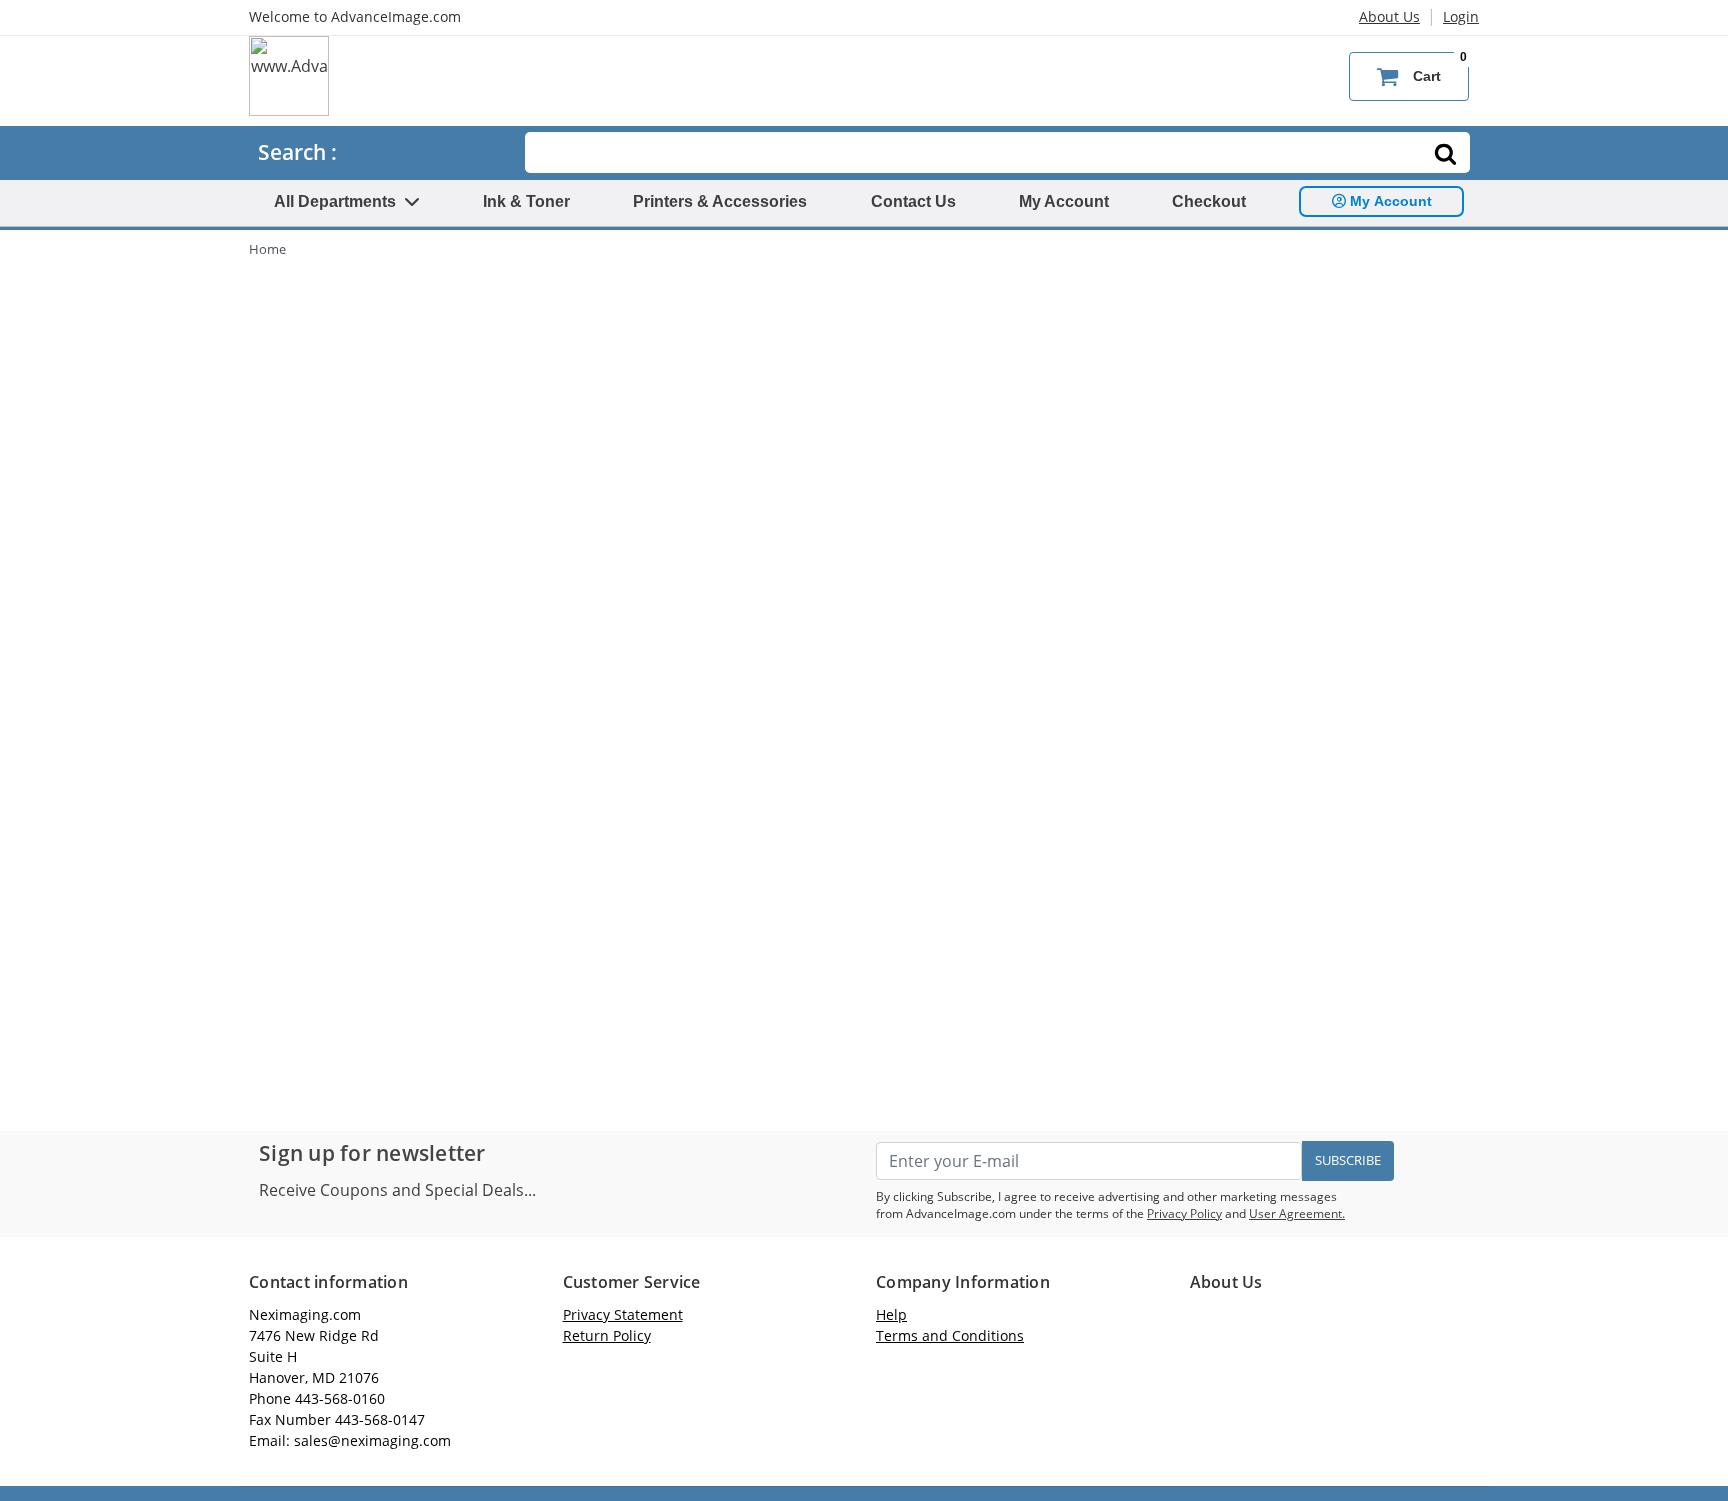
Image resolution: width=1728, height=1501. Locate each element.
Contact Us (913, 201)
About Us (1389, 16)
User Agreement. (1297, 1213)
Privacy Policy (1184, 1213)
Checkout (1209, 201)
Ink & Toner (526, 201)
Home (267, 249)
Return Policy (607, 1335)
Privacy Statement (623, 1314)
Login (1461, 16)
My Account (1064, 201)
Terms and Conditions (950, 1335)
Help (891, 1314)
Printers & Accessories (720, 201)
